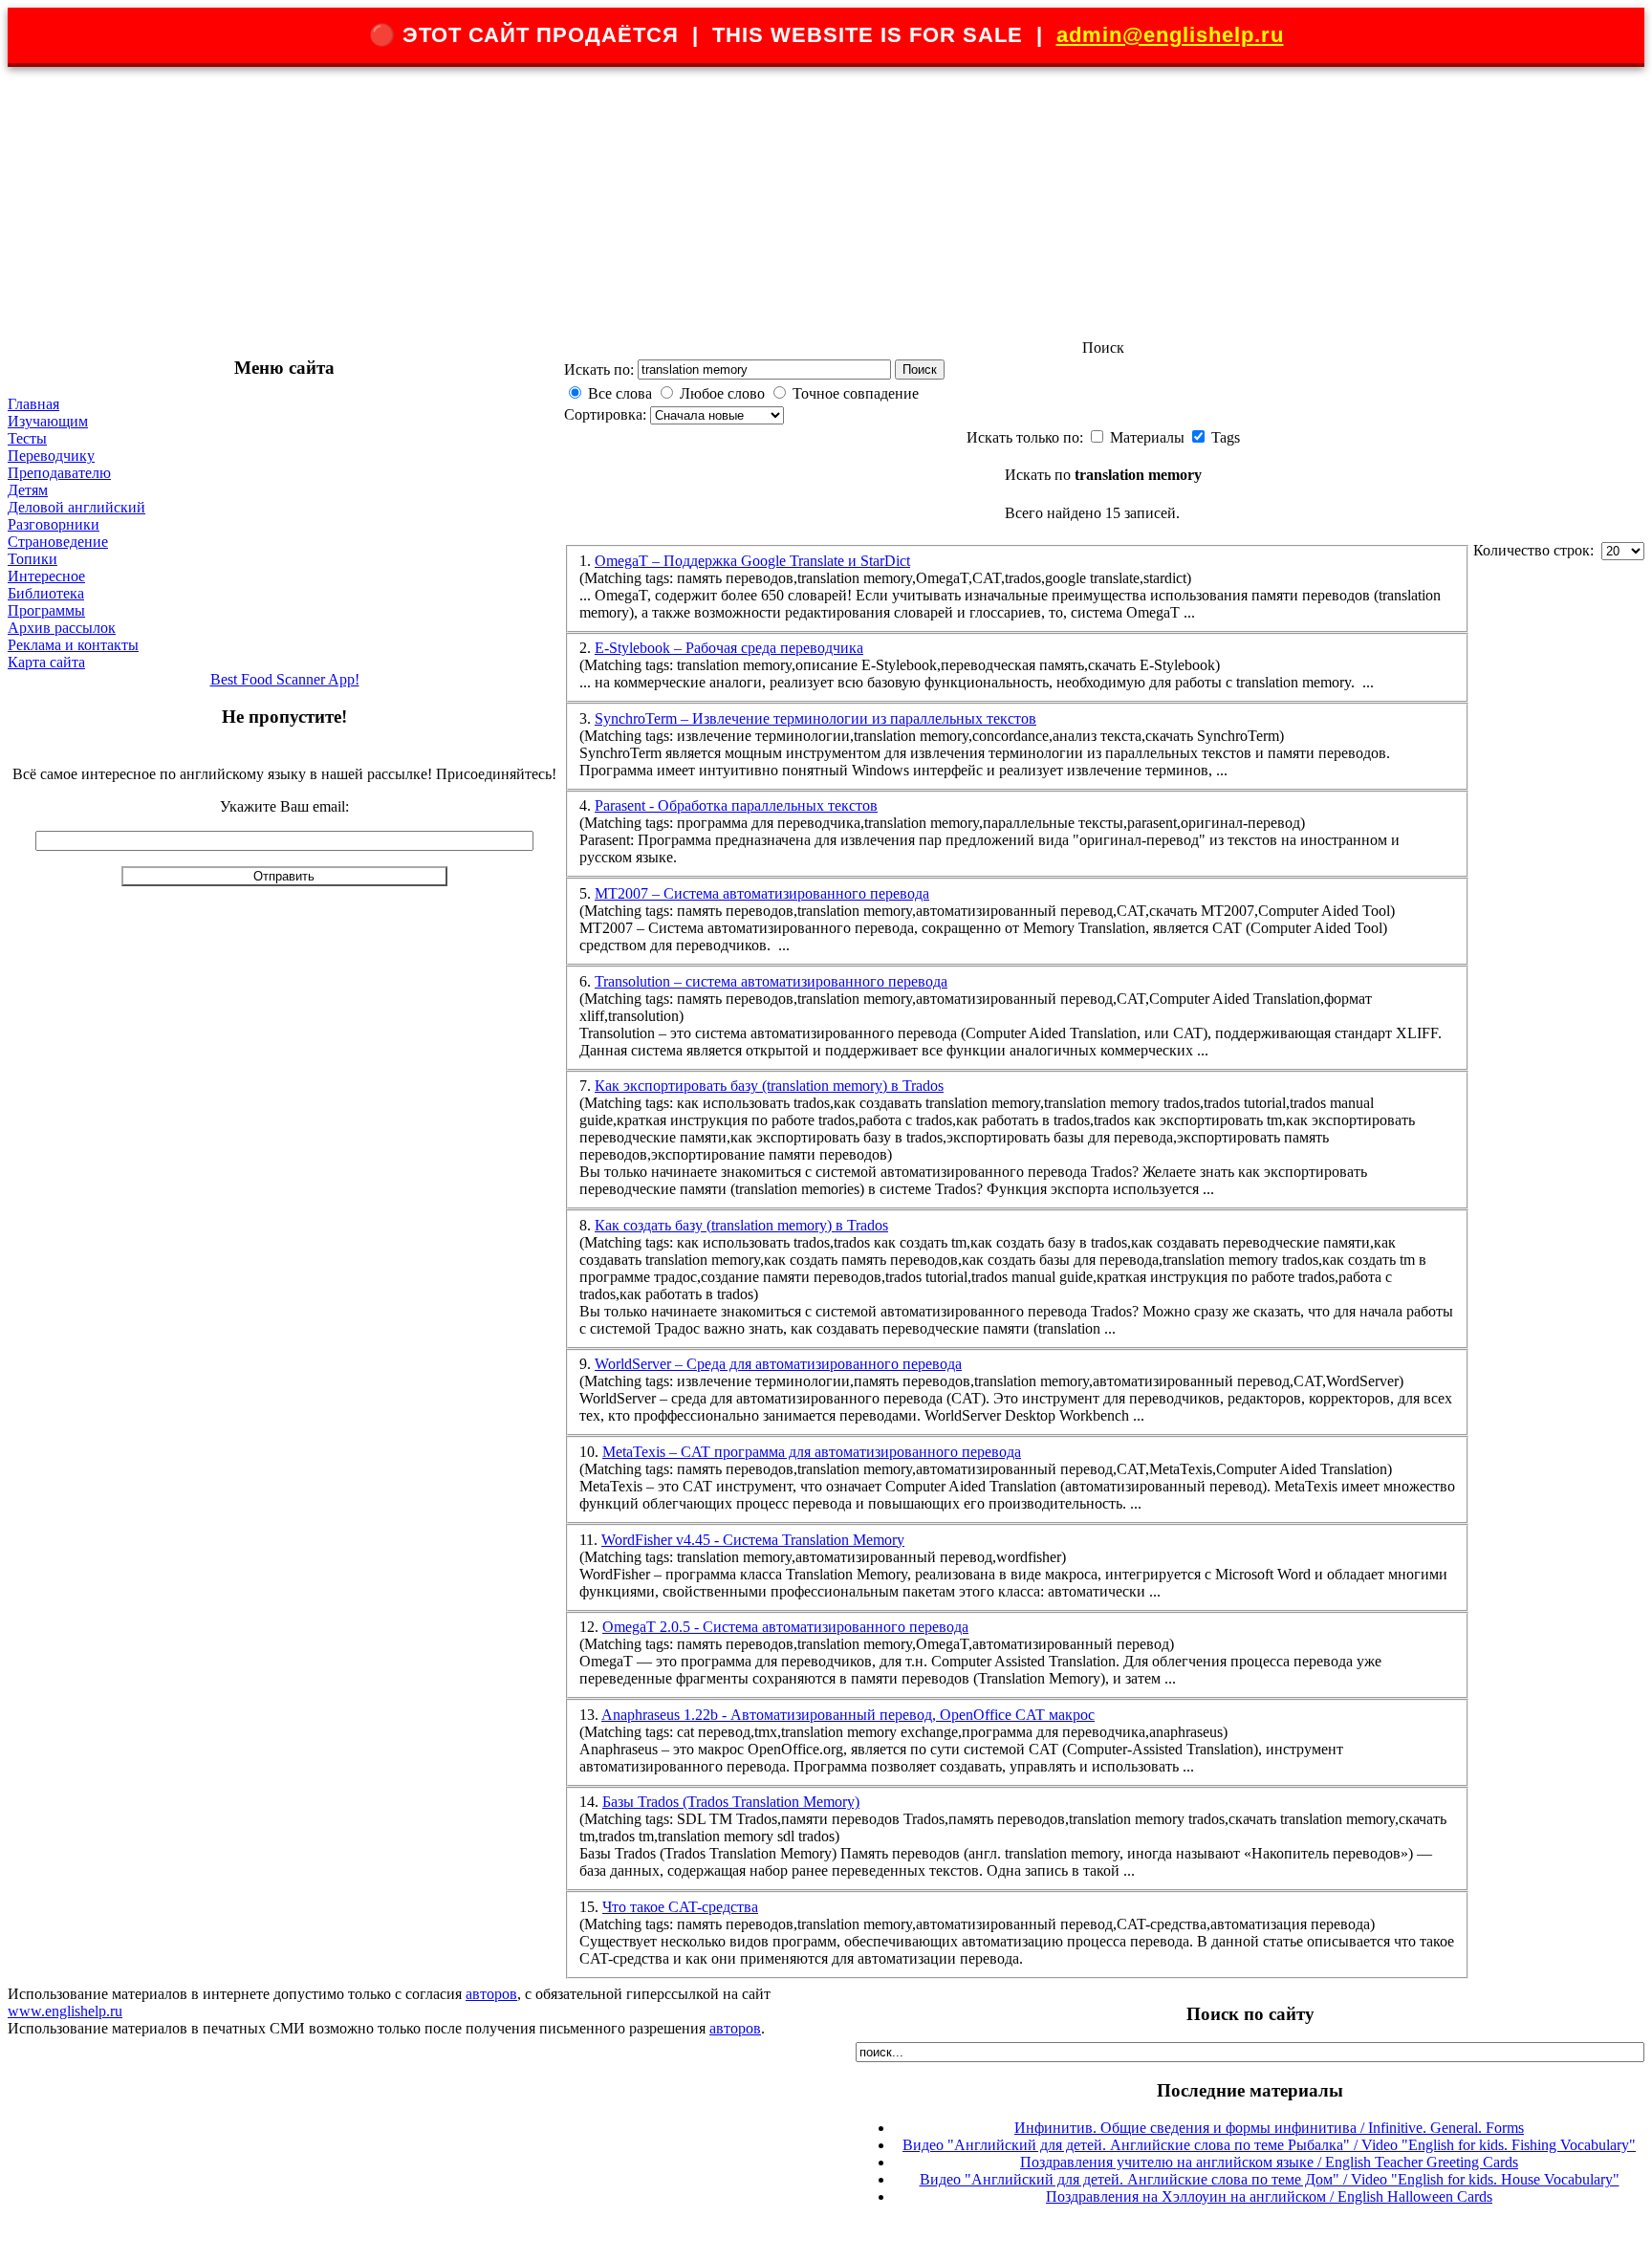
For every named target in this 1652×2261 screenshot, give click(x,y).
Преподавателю (59, 473)
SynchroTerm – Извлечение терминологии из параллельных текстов (815, 718)
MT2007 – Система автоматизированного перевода (762, 893)
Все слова (620, 393)
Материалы (1149, 437)
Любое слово (722, 393)
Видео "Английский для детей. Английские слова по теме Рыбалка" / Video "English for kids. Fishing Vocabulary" (1269, 2145)
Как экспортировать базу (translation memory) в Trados (769, 1086)
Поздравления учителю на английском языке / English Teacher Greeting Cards (1269, 2162)
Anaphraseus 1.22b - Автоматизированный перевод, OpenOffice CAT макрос (848, 1715)
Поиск (920, 370)
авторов (491, 1994)
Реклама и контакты (73, 645)
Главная (33, 404)
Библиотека (46, 593)
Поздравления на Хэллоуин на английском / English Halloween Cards (1269, 2196)
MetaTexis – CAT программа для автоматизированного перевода (812, 1452)
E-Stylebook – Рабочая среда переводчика (729, 648)
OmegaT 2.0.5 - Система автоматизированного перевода (785, 1627)
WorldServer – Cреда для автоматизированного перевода (778, 1364)
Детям (28, 490)
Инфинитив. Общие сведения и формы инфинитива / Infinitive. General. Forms (1269, 2128)
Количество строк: (1537, 550)
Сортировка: (607, 414)
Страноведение (58, 542)
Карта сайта (46, 662)
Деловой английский (76, 507)
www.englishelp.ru (65, 2011)
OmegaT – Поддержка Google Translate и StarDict (752, 561)
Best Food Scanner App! (285, 679)
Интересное (46, 576)
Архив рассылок (62, 628)
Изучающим (48, 421)
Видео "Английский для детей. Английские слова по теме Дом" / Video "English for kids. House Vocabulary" (1270, 2179)
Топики (33, 559)
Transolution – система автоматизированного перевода (771, 981)
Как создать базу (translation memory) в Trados (741, 1225)
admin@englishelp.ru (1170, 35)
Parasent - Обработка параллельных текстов (736, 805)
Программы (46, 610)
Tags (1226, 437)
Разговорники (54, 524)
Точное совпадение (856, 393)
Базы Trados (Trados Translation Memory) (731, 1802)
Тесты (27, 438)
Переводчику (51, 456)
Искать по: (599, 370)
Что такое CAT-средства (680, 1907)
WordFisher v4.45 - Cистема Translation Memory (753, 1540)
